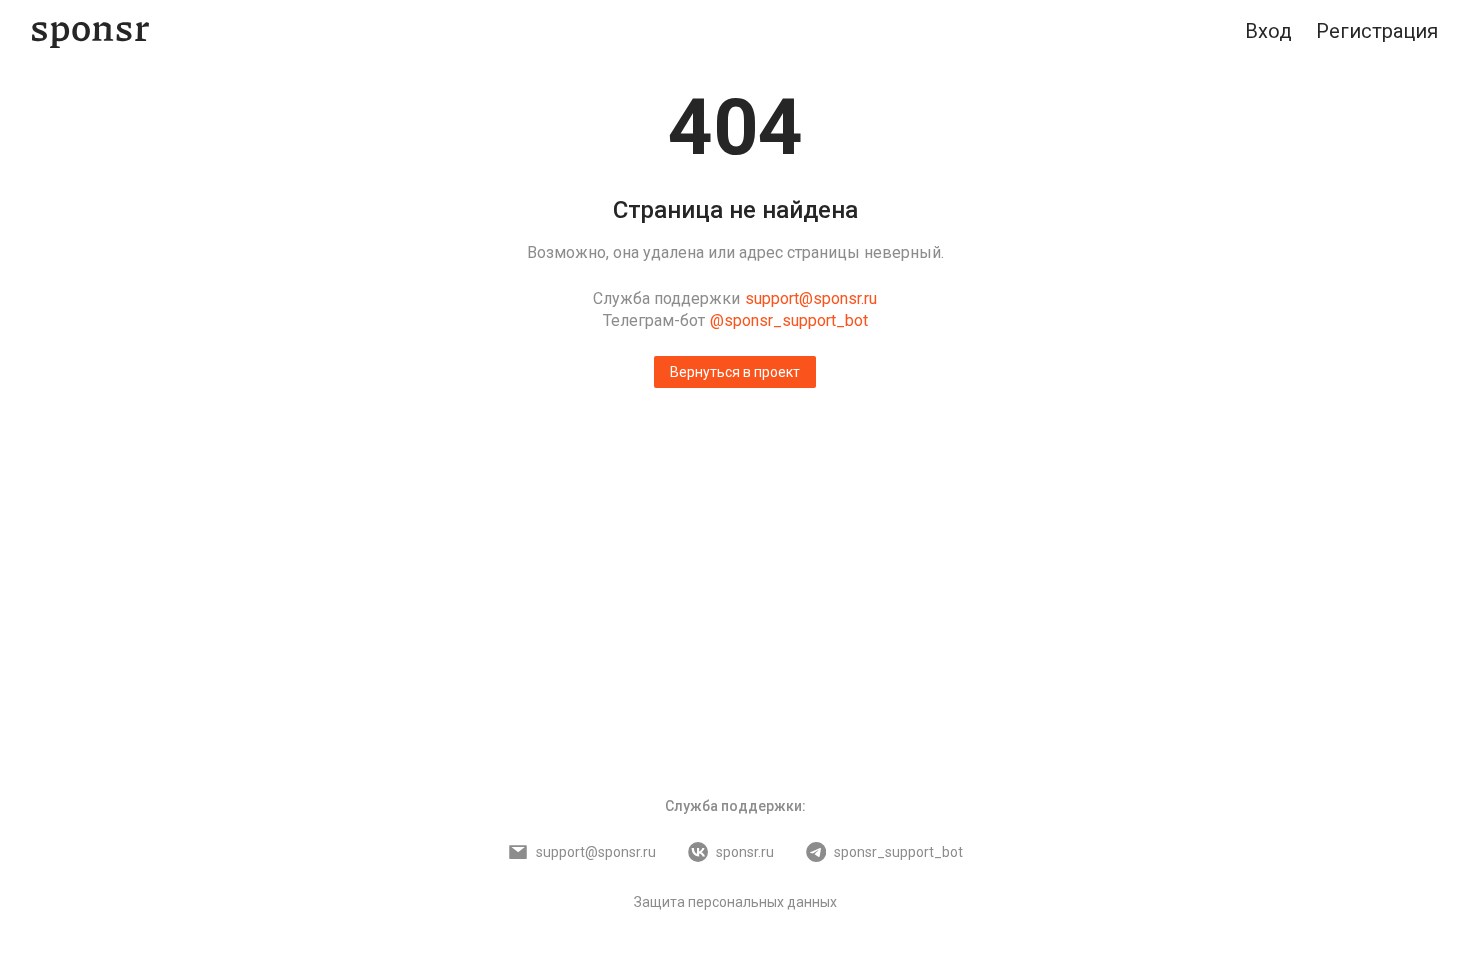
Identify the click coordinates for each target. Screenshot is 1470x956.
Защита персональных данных (735, 902)
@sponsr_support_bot (789, 320)
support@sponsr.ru (811, 298)
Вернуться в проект (735, 372)
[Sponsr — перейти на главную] (90, 31)
